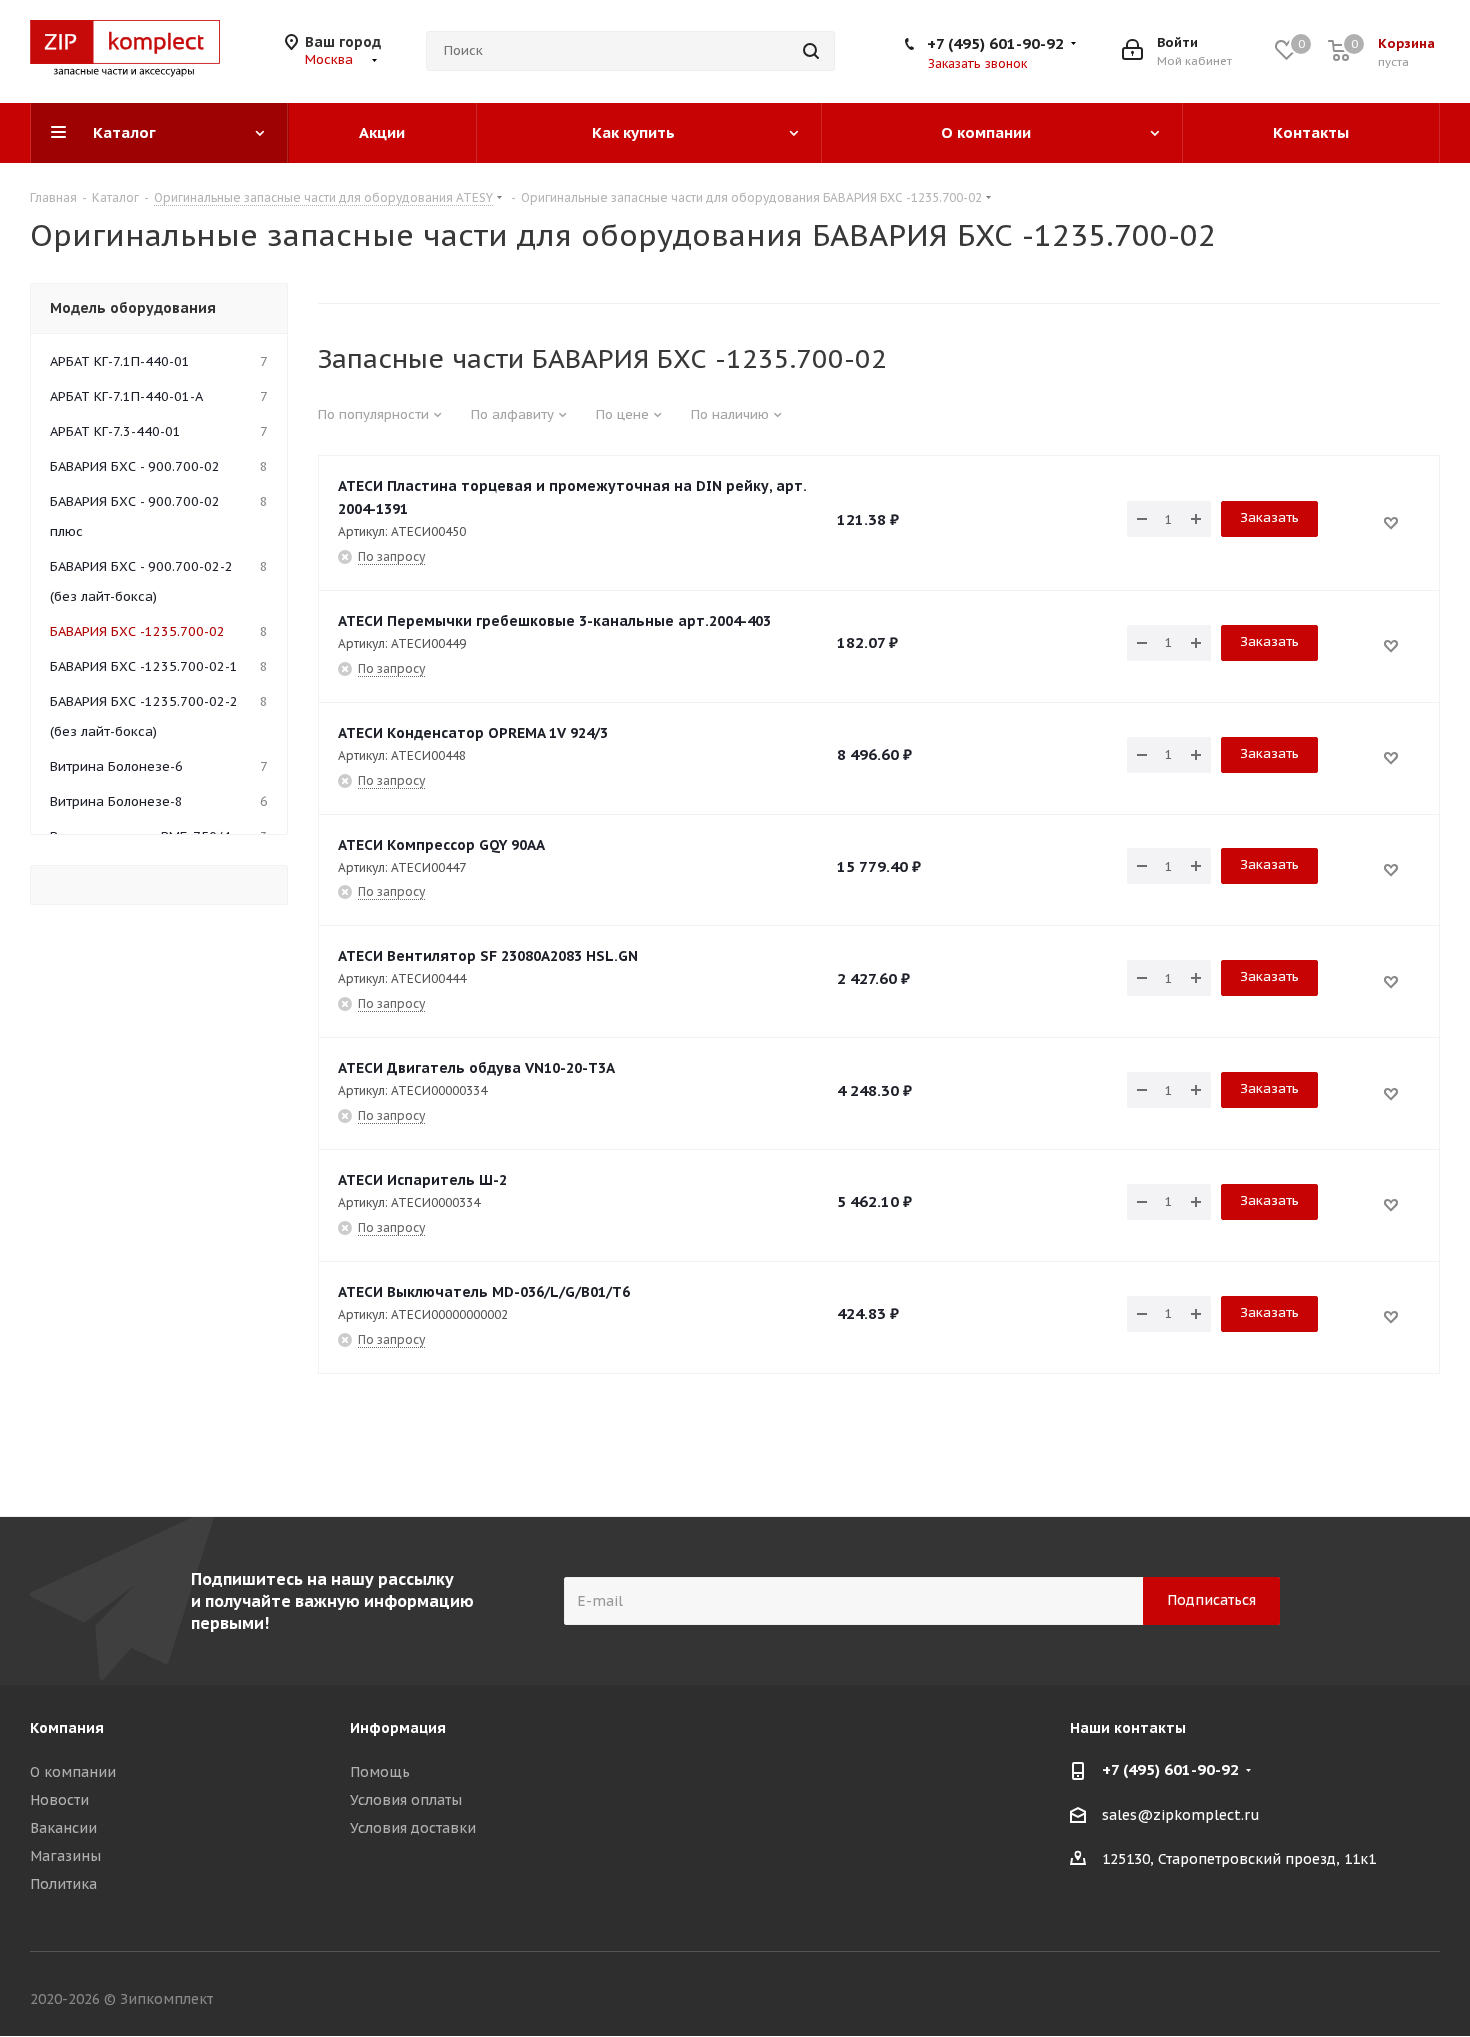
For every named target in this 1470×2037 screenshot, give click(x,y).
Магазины (65, 1856)
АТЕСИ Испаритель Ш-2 (422, 1180)
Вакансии (63, 1828)
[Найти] (811, 51)
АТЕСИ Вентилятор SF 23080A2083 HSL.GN (488, 956)
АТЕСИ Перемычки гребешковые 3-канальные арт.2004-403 (554, 621)
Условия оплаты (406, 1800)
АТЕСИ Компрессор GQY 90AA (441, 845)
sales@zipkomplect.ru (1181, 1815)
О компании (73, 1772)
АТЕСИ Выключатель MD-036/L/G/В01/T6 (484, 1292)
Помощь (380, 1772)
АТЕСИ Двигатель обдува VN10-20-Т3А (476, 1068)
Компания (67, 1728)
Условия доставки (413, 1828)
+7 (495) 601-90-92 (995, 43)
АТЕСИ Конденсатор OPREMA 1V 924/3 (473, 733)
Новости (59, 1800)
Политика (63, 1884)
